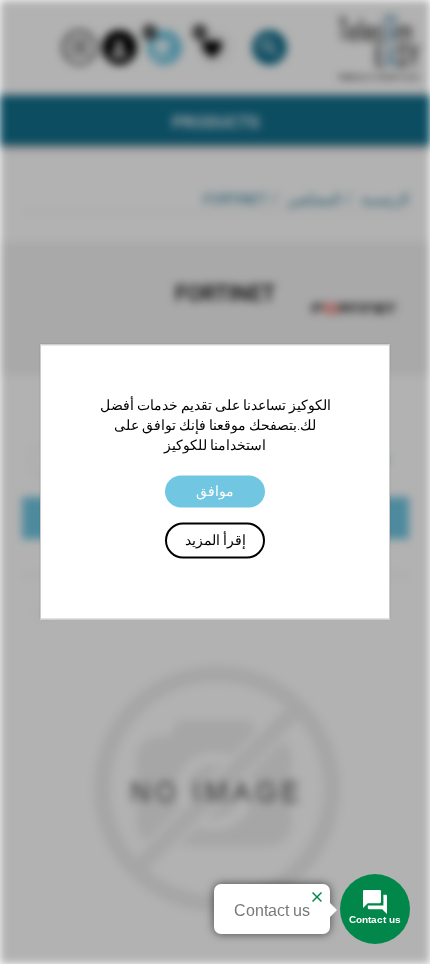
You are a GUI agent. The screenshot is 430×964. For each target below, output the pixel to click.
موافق (215, 491)
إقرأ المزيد (215, 541)
